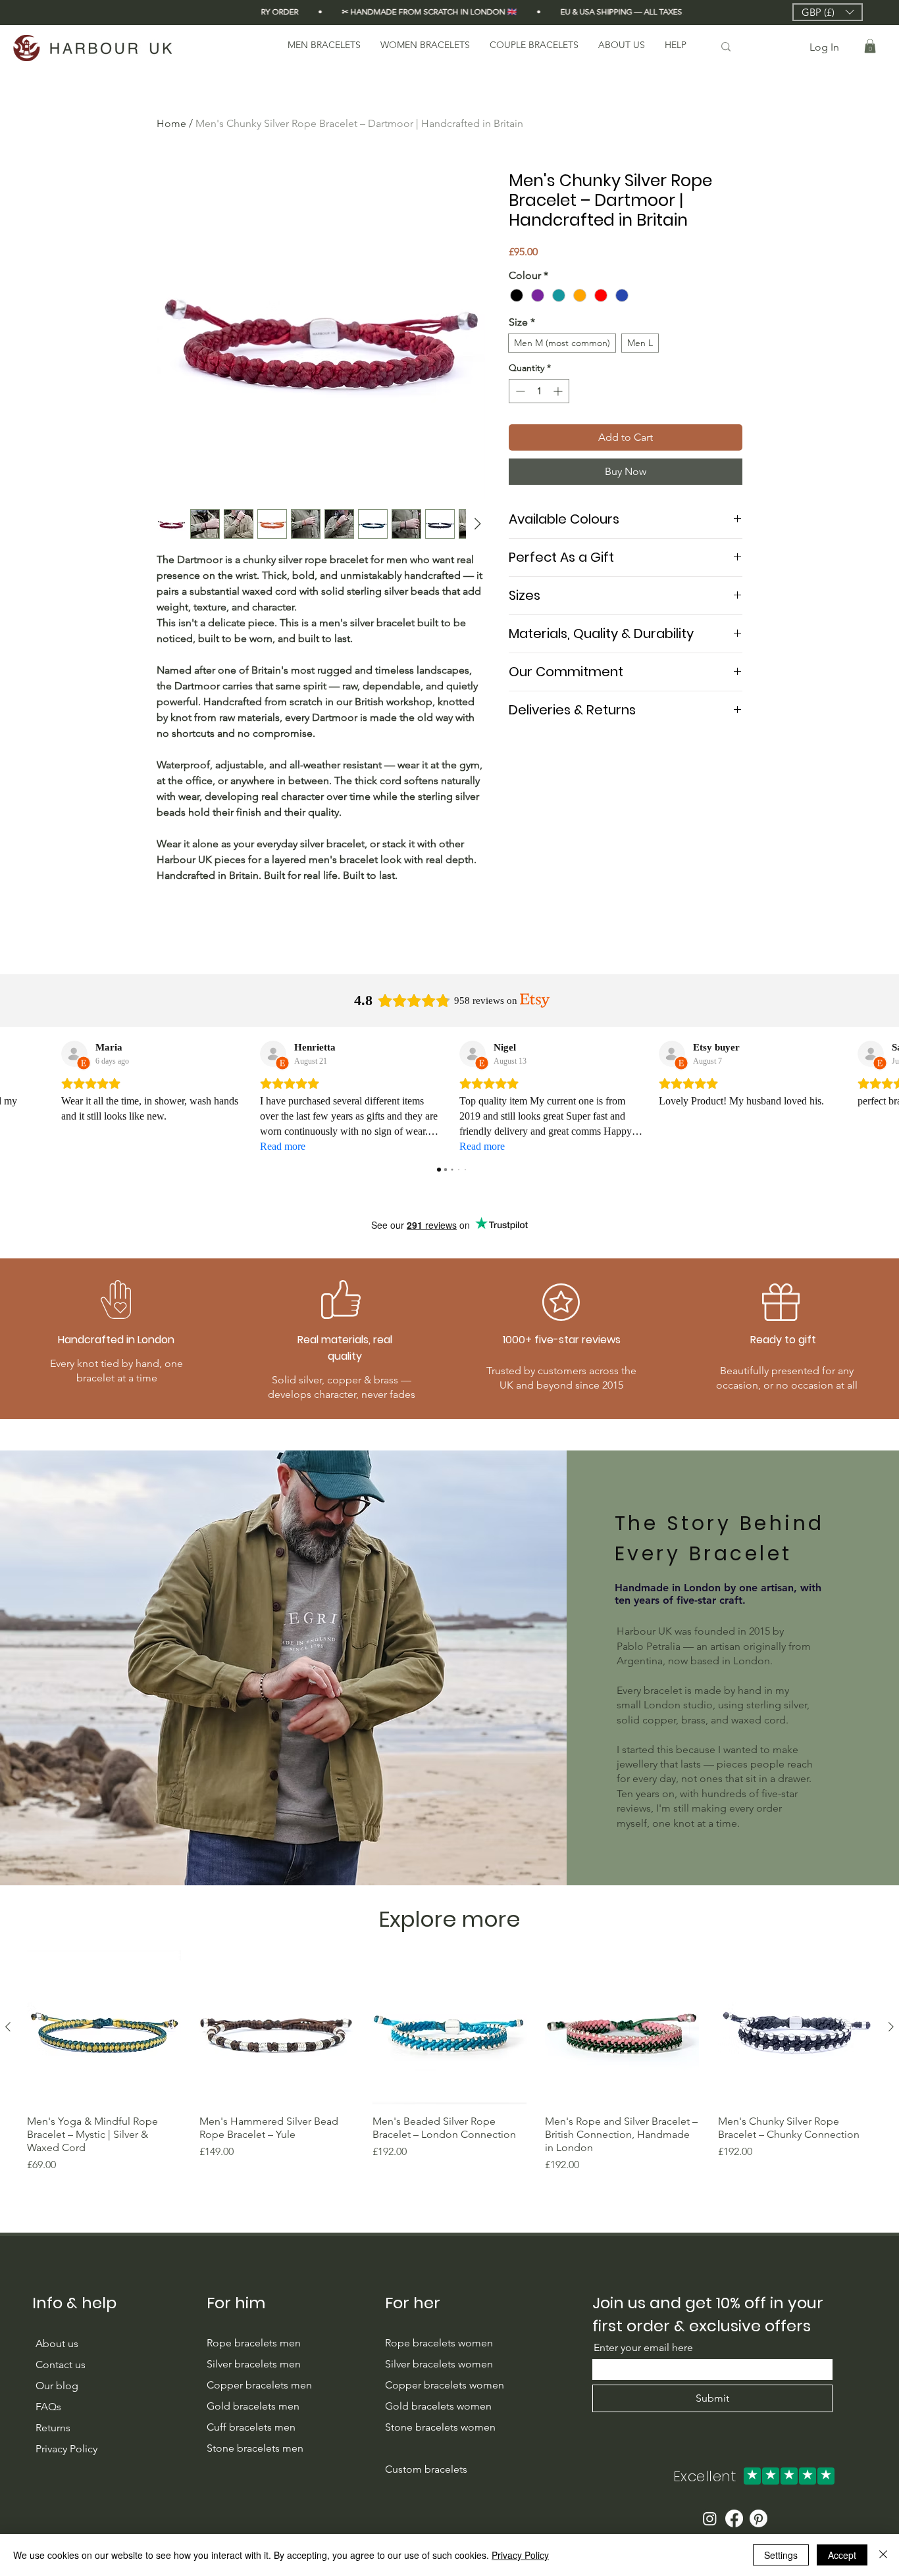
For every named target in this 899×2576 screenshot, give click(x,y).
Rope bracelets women (439, 2343)
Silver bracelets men (254, 2364)
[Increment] (559, 391)
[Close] (883, 2555)
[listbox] (828, 12)
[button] (828, 12)
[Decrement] (519, 391)
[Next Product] (891, 2027)
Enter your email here (643, 2348)
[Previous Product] (8, 2027)
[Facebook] (734, 2518)
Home (171, 123)
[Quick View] (104, 2027)
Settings (781, 2555)
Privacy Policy (520, 2555)
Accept (842, 2555)
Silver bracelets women (439, 2364)
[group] (449, 2062)
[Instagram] (710, 2518)
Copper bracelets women (445, 2385)
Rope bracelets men (254, 2343)
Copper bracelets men (261, 2385)
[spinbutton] (539, 391)
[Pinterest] (758, 2518)
